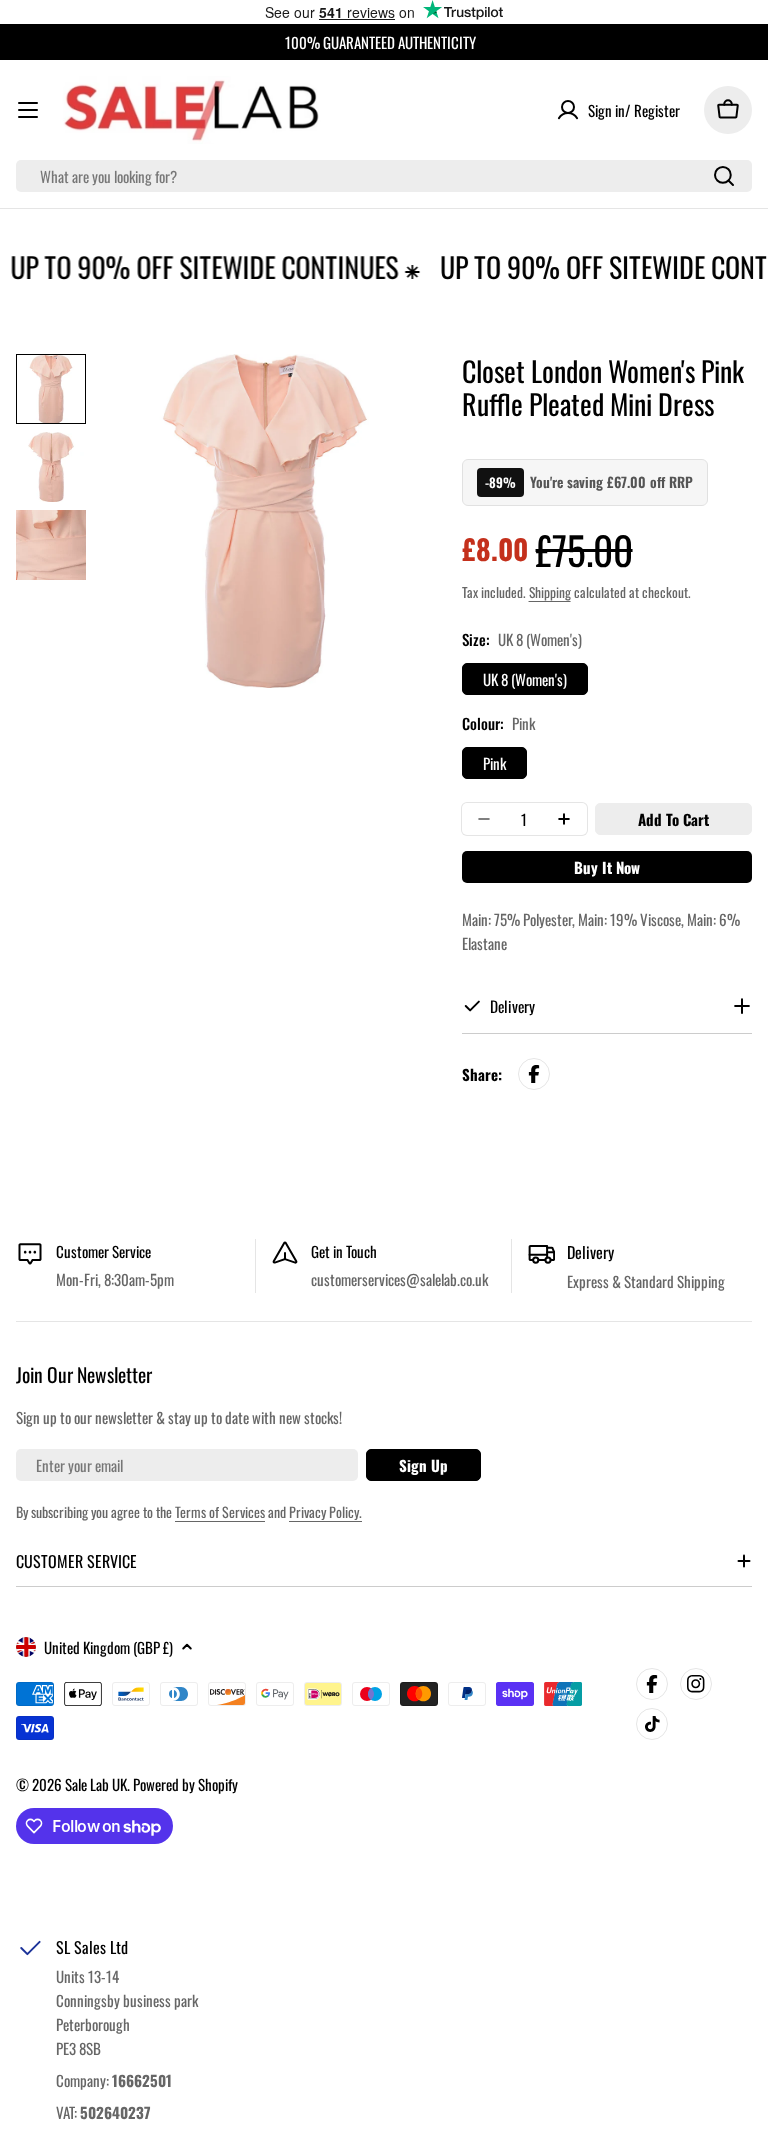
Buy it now (607, 867)
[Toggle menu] (28, 110)
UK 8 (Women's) (525, 679)
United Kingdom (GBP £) (108, 1647)
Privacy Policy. (325, 1511)
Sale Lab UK (96, 1784)
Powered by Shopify (185, 1784)
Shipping (550, 592)
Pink (494, 763)
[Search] (724, 176)
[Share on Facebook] (534, 1074)
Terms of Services (220, 1511)
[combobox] (384, 176)
